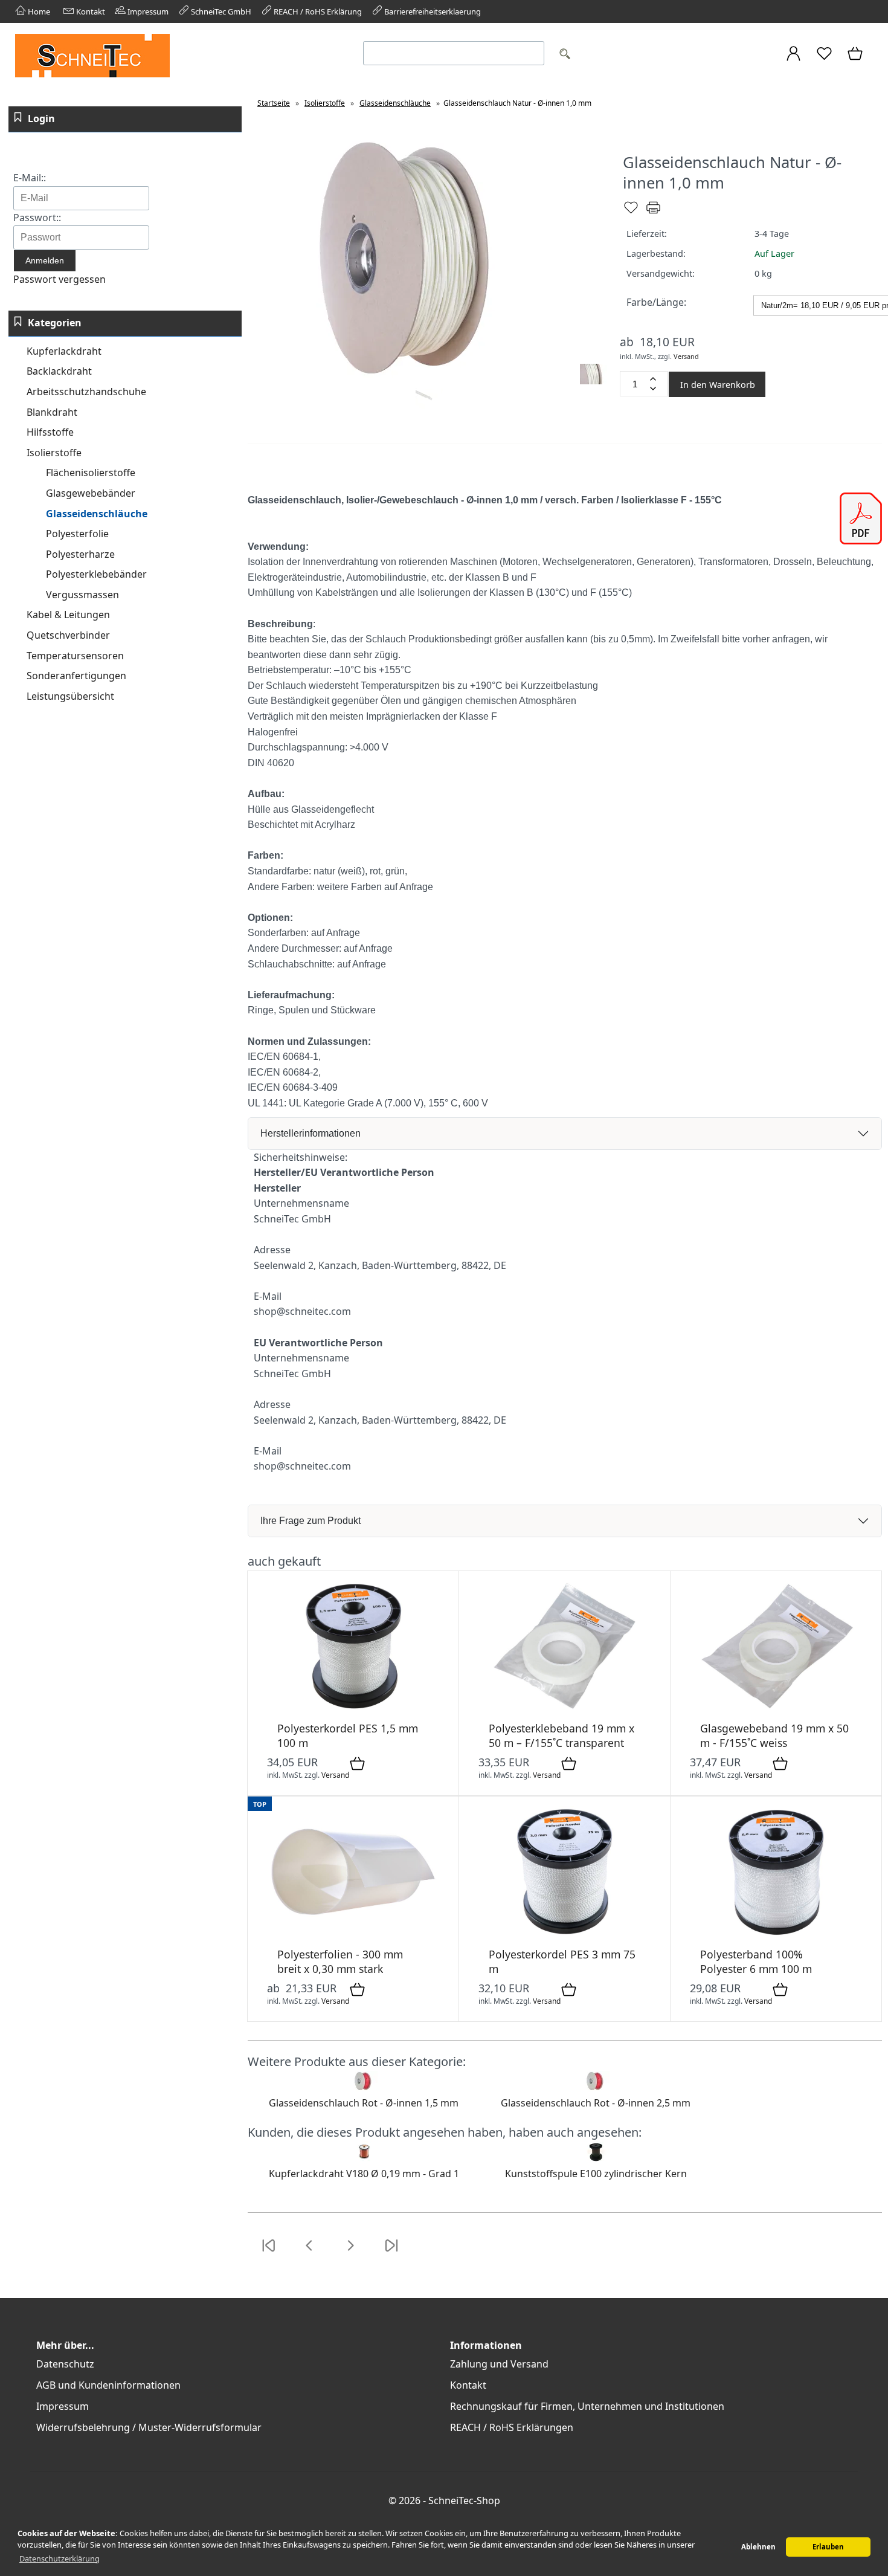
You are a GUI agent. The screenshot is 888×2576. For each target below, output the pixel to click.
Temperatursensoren (75, 656)
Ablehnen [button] (758, 2547)
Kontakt (90, 11)
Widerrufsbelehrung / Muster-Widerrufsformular (149, 2427)
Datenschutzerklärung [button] (60, 2558)
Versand (686, 356)
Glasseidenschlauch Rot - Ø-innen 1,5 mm (364, 2103)
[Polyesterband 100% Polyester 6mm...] (776, 1935)
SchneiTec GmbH (220, 11)
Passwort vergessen (60, 279)
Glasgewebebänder (91, 493)
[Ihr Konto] (793, 59)
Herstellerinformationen (310, 1133)
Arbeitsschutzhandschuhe (86, 392)
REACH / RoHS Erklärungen (512, 2427)
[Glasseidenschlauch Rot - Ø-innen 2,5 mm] (596, 2088)
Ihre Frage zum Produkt (310, 1521)
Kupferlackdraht (64, 351)
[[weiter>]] (350, 2253)
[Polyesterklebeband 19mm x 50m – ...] (565, 1709)
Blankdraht (52, 412)
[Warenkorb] (856, 59)
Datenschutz (65, 2364)
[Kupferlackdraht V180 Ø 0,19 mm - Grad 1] (364, 2158)
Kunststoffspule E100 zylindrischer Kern (596, 2174)
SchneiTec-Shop (464, 2500)
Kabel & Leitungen (68, 615)
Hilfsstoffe (50, 432)
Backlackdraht (59, 371)
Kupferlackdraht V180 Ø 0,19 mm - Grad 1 (364, 2174)
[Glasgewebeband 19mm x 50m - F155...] (776, 1709)
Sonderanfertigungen (76, 676)
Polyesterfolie (77, 534)
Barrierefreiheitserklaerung (432, 11)
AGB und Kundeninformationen (108, 2385)
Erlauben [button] (828, 2547)
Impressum (147, 11)
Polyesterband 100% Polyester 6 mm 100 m (756, 1961)
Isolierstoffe (54, 453)
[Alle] (564, 55)
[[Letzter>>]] (391, 2253)
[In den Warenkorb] (357, 1764)
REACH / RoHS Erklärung (317, 11)
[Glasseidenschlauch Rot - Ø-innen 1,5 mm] (364, 2088)
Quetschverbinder (68, 635)
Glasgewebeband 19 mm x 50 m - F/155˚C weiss (774, 1735)
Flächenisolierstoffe (91, 473)
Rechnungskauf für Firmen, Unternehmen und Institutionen (587, 2406)
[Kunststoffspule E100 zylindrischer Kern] (596, 2158)
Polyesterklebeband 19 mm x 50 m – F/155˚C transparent (561, 1735)
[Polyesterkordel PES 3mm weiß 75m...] (565, 1935)
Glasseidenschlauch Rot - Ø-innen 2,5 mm (596, 2103)
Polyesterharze (80, 554)
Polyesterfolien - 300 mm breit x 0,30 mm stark (340, 1961)
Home (38, 11)
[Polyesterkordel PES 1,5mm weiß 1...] (353, 1709)
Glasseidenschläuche (97, 514)
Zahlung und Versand (499, 2364)
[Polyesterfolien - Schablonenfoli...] (353, 1935)
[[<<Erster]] (268, 2253)
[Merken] (631, 212)
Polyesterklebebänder (96, 574)
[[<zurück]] (309, 2253)
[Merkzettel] (824, 59)
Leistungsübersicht (70, 696)
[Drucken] (653, 212)
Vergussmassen (82, 595)
